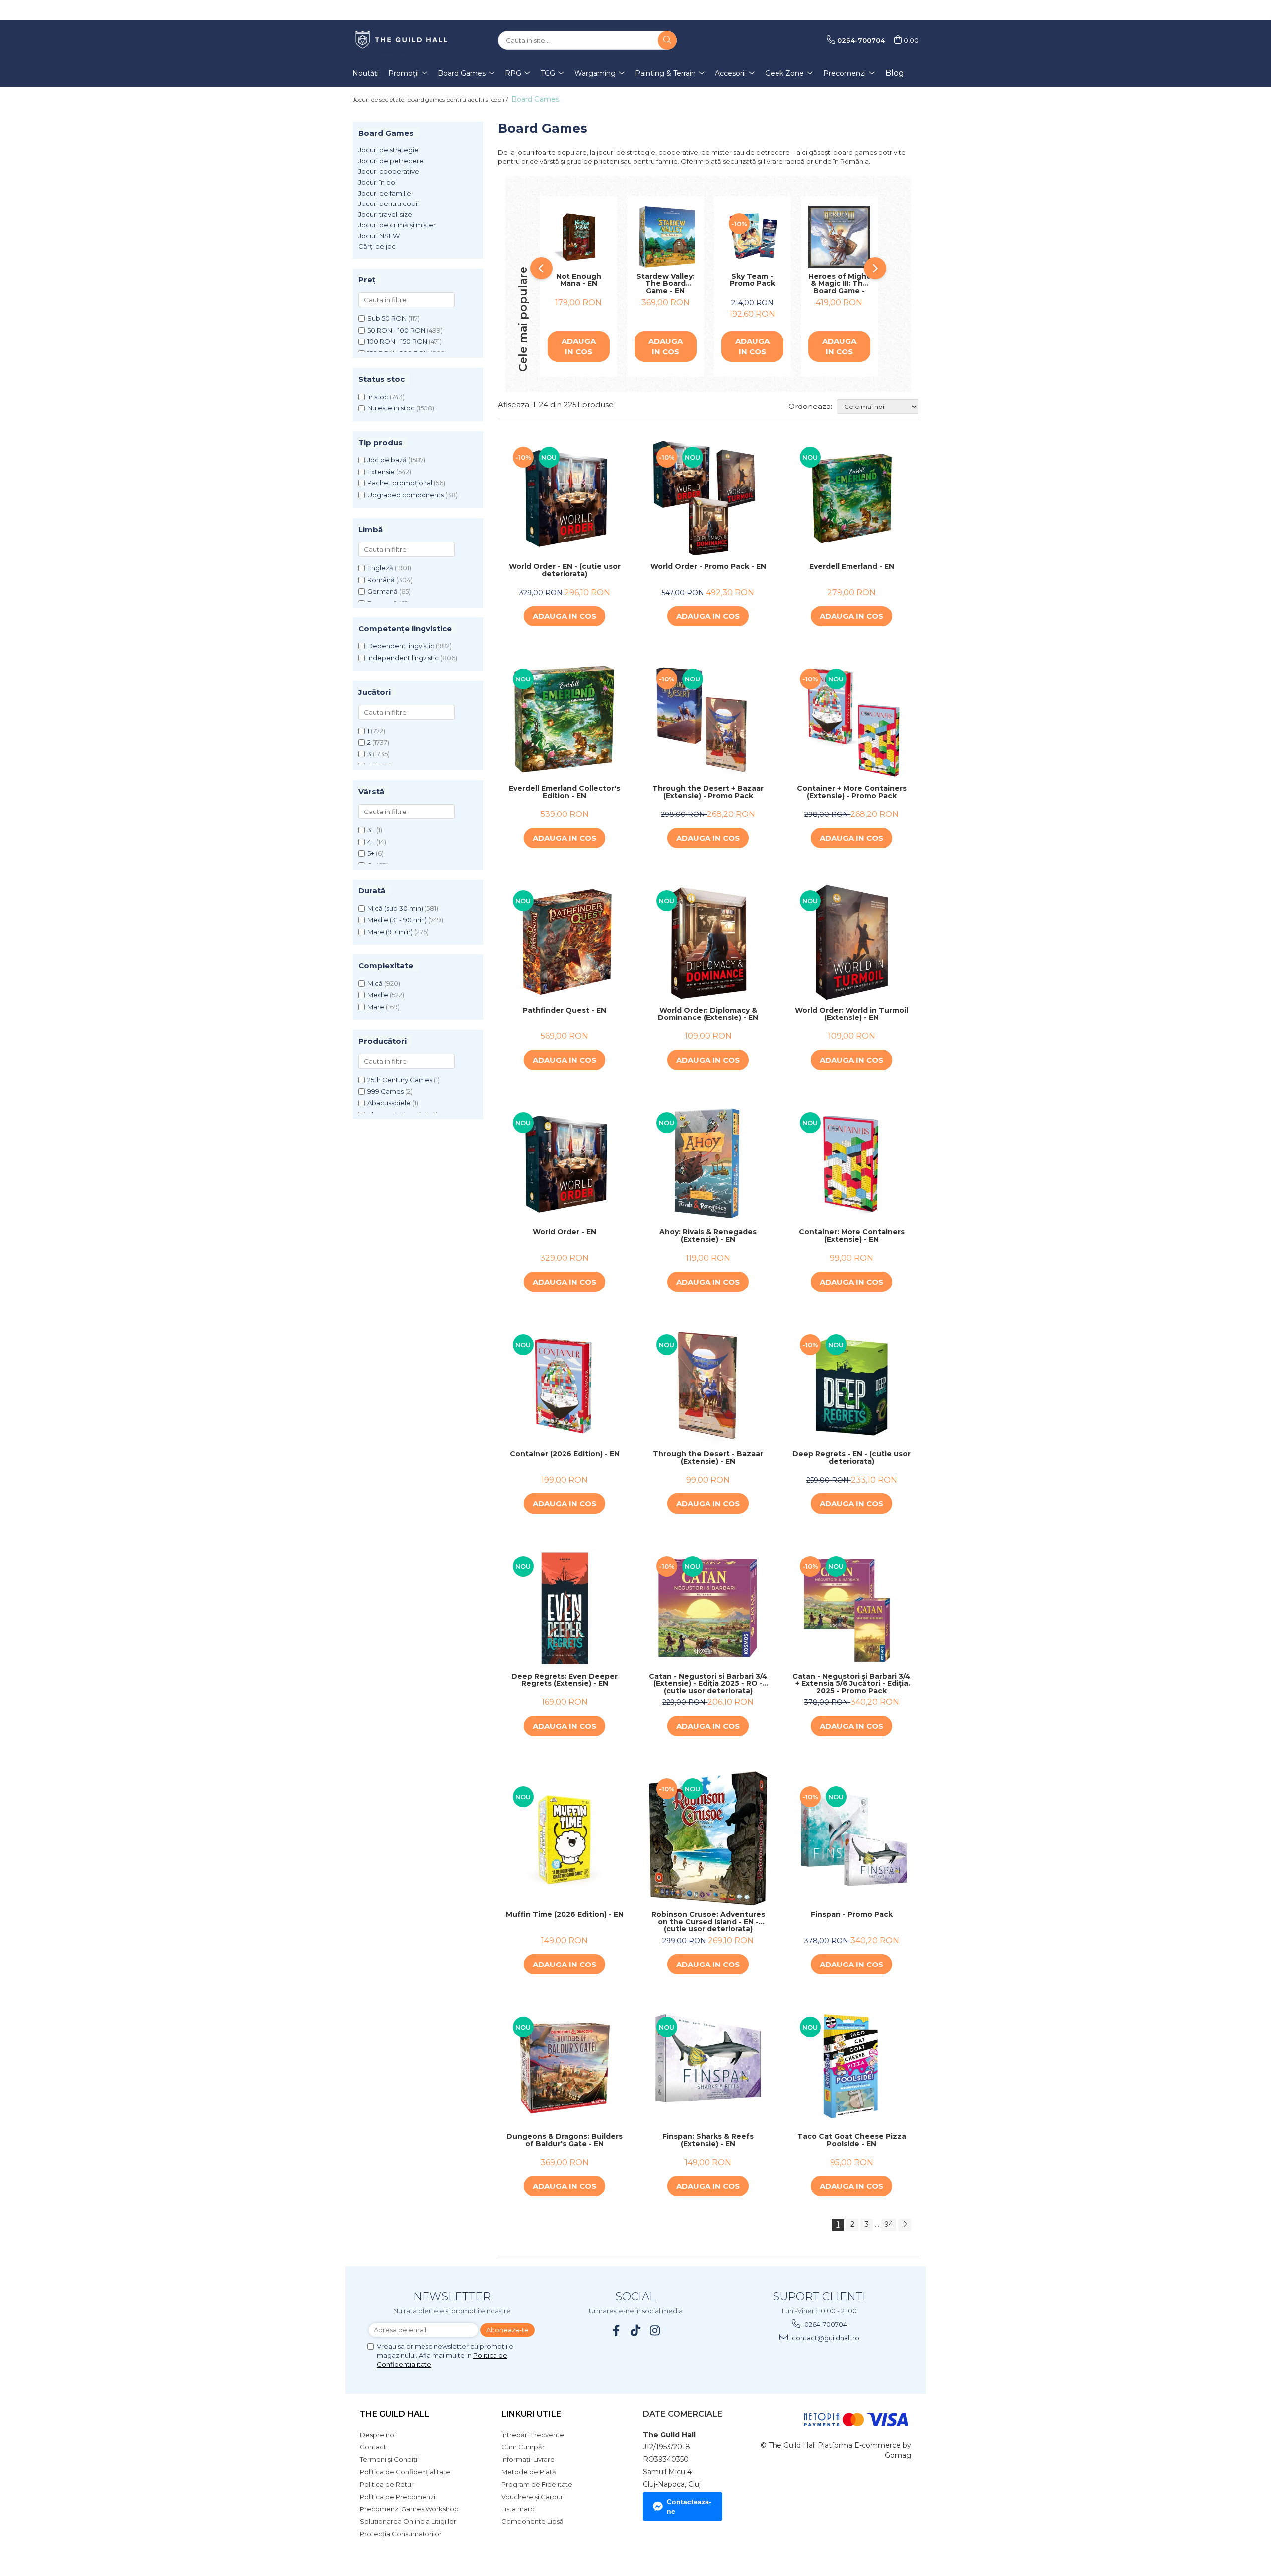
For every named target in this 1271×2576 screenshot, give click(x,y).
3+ (371, 830)
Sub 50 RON (387, 318)
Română (381, 580)
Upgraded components (406, 495)
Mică (375, 983)
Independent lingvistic (403, 658)
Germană (383, 591)
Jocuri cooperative (389, 171)
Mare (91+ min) (390, 932)
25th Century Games (400, 1080)
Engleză (380, 568)
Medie (378, 995)
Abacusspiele (389, 1103)
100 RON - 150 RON (397, 341)
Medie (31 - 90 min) (397, 920)
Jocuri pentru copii (388, 203)
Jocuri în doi (378, 182)
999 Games (386, 1091)
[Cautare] (667, 40)
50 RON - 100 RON (396, 330)
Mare (376, 1007)
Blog (895, 73)
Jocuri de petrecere (391, 161)
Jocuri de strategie (388, 150)
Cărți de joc (377, 246)
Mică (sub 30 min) (395, 908)
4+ (371, 842)
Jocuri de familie (385, 193)
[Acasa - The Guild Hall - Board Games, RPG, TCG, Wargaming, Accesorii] (402, 40)
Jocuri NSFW (379, 236)
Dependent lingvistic (401, 646)
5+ (371, 853)
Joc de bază (387, 460)
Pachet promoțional (400, 483)
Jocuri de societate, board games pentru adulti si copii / (431, 100)
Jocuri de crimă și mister (397, 225)
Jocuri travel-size (385, 214)
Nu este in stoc (391, 408)
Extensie (381, 472)
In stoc (378, 397)
